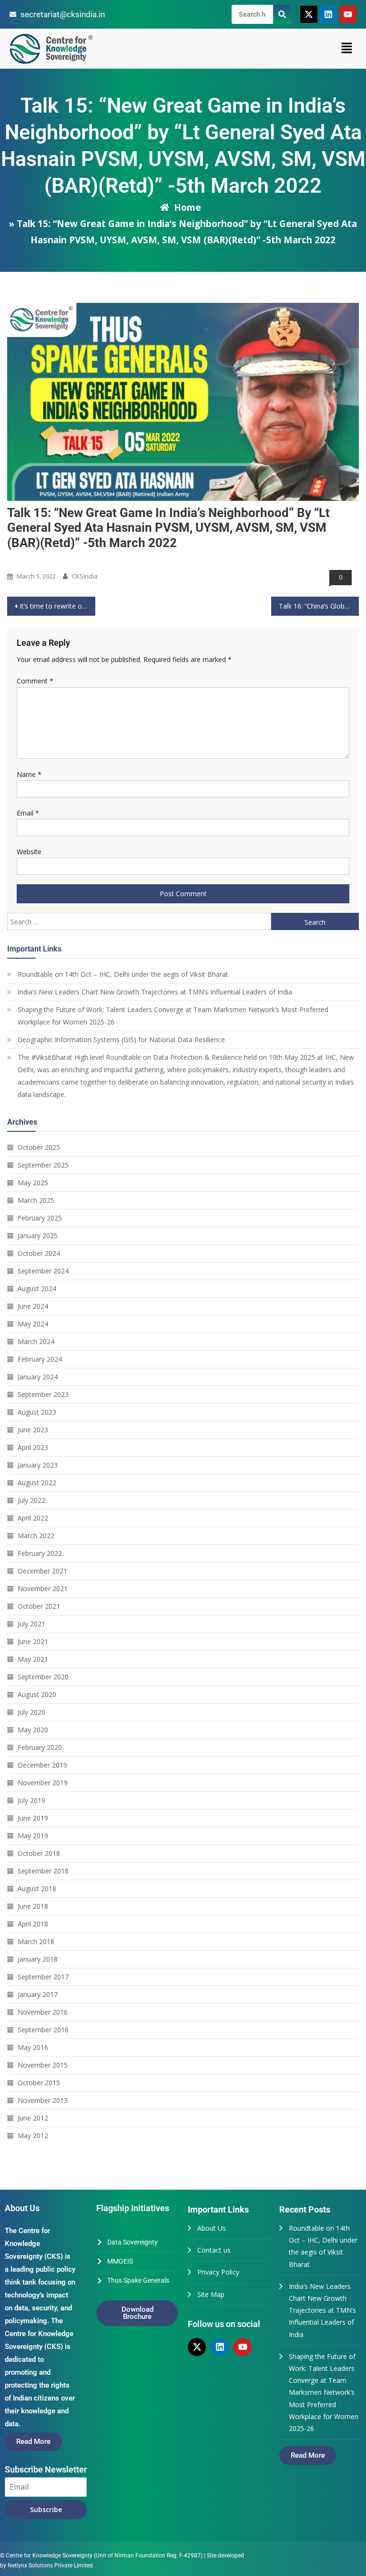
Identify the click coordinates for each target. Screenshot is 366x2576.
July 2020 (31, 1712)
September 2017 (43, 1977)
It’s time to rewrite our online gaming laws (57, 606)
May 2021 (33, 1659)
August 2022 (37, 1483)
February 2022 (40, 1553)
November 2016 (43, 2012)
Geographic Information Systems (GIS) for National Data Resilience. (122, 1040)
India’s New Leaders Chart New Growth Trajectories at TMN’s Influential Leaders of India (155, 992)
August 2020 (37, 1694)
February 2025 (40, 1218)
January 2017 (38, 1994)
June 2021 (33, 1641)
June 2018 (33, 1906)
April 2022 (33, 1518)
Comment (35, 681)
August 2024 (37, 1288)
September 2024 (43, 1271)
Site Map (211, 2294)
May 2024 (33, 1324)
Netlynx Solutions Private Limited (50, 2566)
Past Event (25, 560)
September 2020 (43, 1677)
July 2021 (31, 1624)
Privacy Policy (218, 2272)
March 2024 (36, 1341)
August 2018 (37, 1888)
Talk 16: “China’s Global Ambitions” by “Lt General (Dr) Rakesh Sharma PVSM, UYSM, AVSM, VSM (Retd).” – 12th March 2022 (319, 606)
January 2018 (38, 1959)
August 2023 (37, 1412)
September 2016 (43, 2030)
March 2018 (36, 1941)
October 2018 (39, 1853)
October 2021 (39, 1606)
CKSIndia (85, 576)
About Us (212, 2228)
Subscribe (46, 2509)
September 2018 (43, 1871)
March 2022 (36, 1536)
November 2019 (43, 1783)
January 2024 (38, 1377)
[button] (347, 49)
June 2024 (33, 1306)
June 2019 (33, 1818)
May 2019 (33, 1836)
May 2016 (33, 2047)
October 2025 (39, 1147)
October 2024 (39, 1253)
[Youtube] (348, 14)
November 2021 (43, 1588)
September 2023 (43, 1394)
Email (28, 813)
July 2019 (31, 1800)
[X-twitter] (309, 14)
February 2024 (40, 1359)
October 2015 (39, 2083)
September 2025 (43, 1165)
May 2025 (33, 1183)
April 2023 (33, 1447)
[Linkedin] (328, 14)
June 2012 (33, 2118)
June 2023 (33, 1430)
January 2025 (38, 1236)
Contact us (214, 2250)
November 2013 (43, 2100)
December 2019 (42, 1765)
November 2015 (43, 2065)
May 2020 (33, 1730)
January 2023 (38, 1465)
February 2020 (40, 1747)
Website (29, 852)
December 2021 (42, 1571)
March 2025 (36, 1200)
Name (29, 774)
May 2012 (33, 2136)
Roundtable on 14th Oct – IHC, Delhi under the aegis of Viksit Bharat (123, 974)
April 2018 (33, 1924)
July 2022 (31, 1500)
